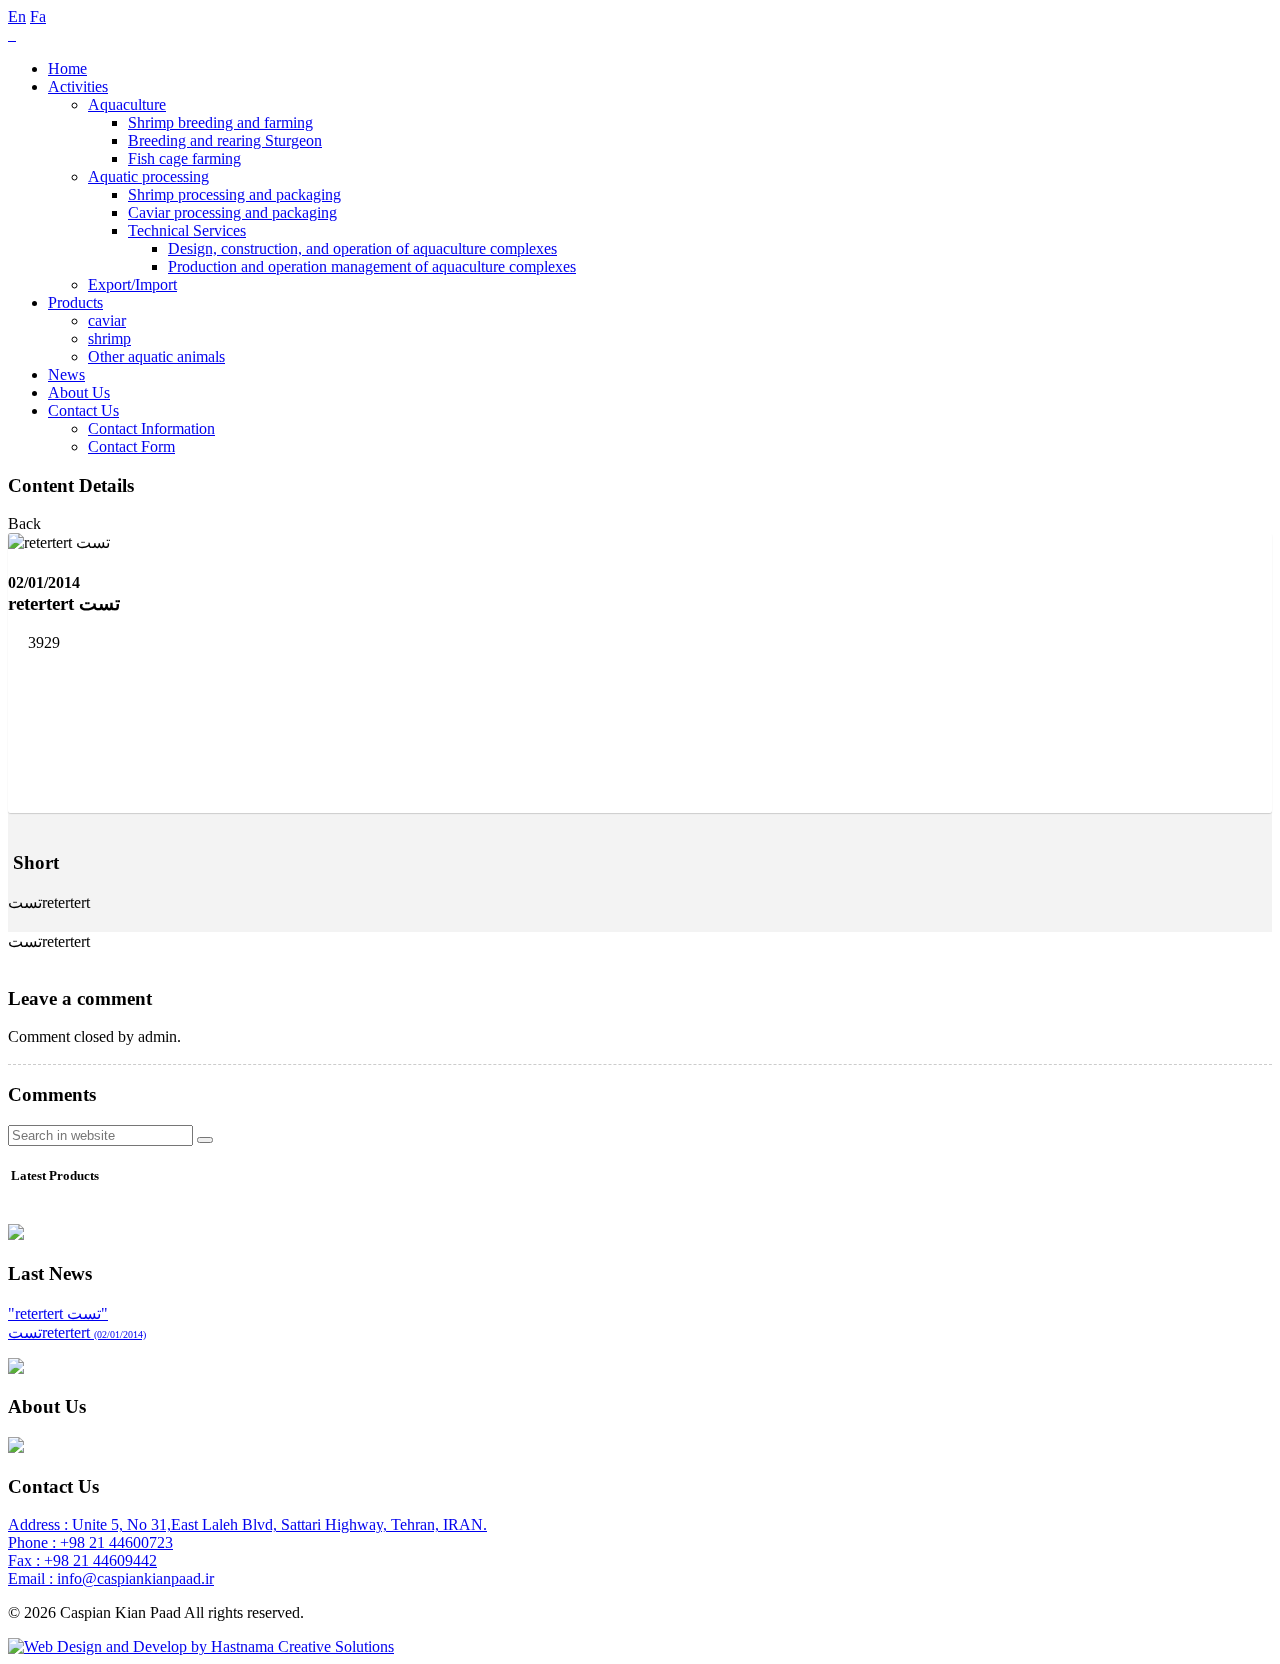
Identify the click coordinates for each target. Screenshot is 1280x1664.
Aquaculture (127, 104)
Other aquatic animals (156, 356)
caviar (107, 320)
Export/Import (132, 284)
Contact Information (151, 428)
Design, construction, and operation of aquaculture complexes (362, 248)
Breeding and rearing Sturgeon (225, 140)
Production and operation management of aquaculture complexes (372, 266)
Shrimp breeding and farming (220, 122)
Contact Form (131, 446)
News (66, 374)
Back (24, 523)
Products (75, 302)
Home (67, 68)
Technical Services (187, 230)
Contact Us (83, 410)
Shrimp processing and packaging (234, 194)
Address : (40, 1524)
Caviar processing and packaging (232, 212)
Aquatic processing (148, 176)
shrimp (109, 338)
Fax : (26, 1560)
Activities (78, 86)
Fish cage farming (184, 158)
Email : (32, 1578)
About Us (79, 392)
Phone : (34, 1542)
